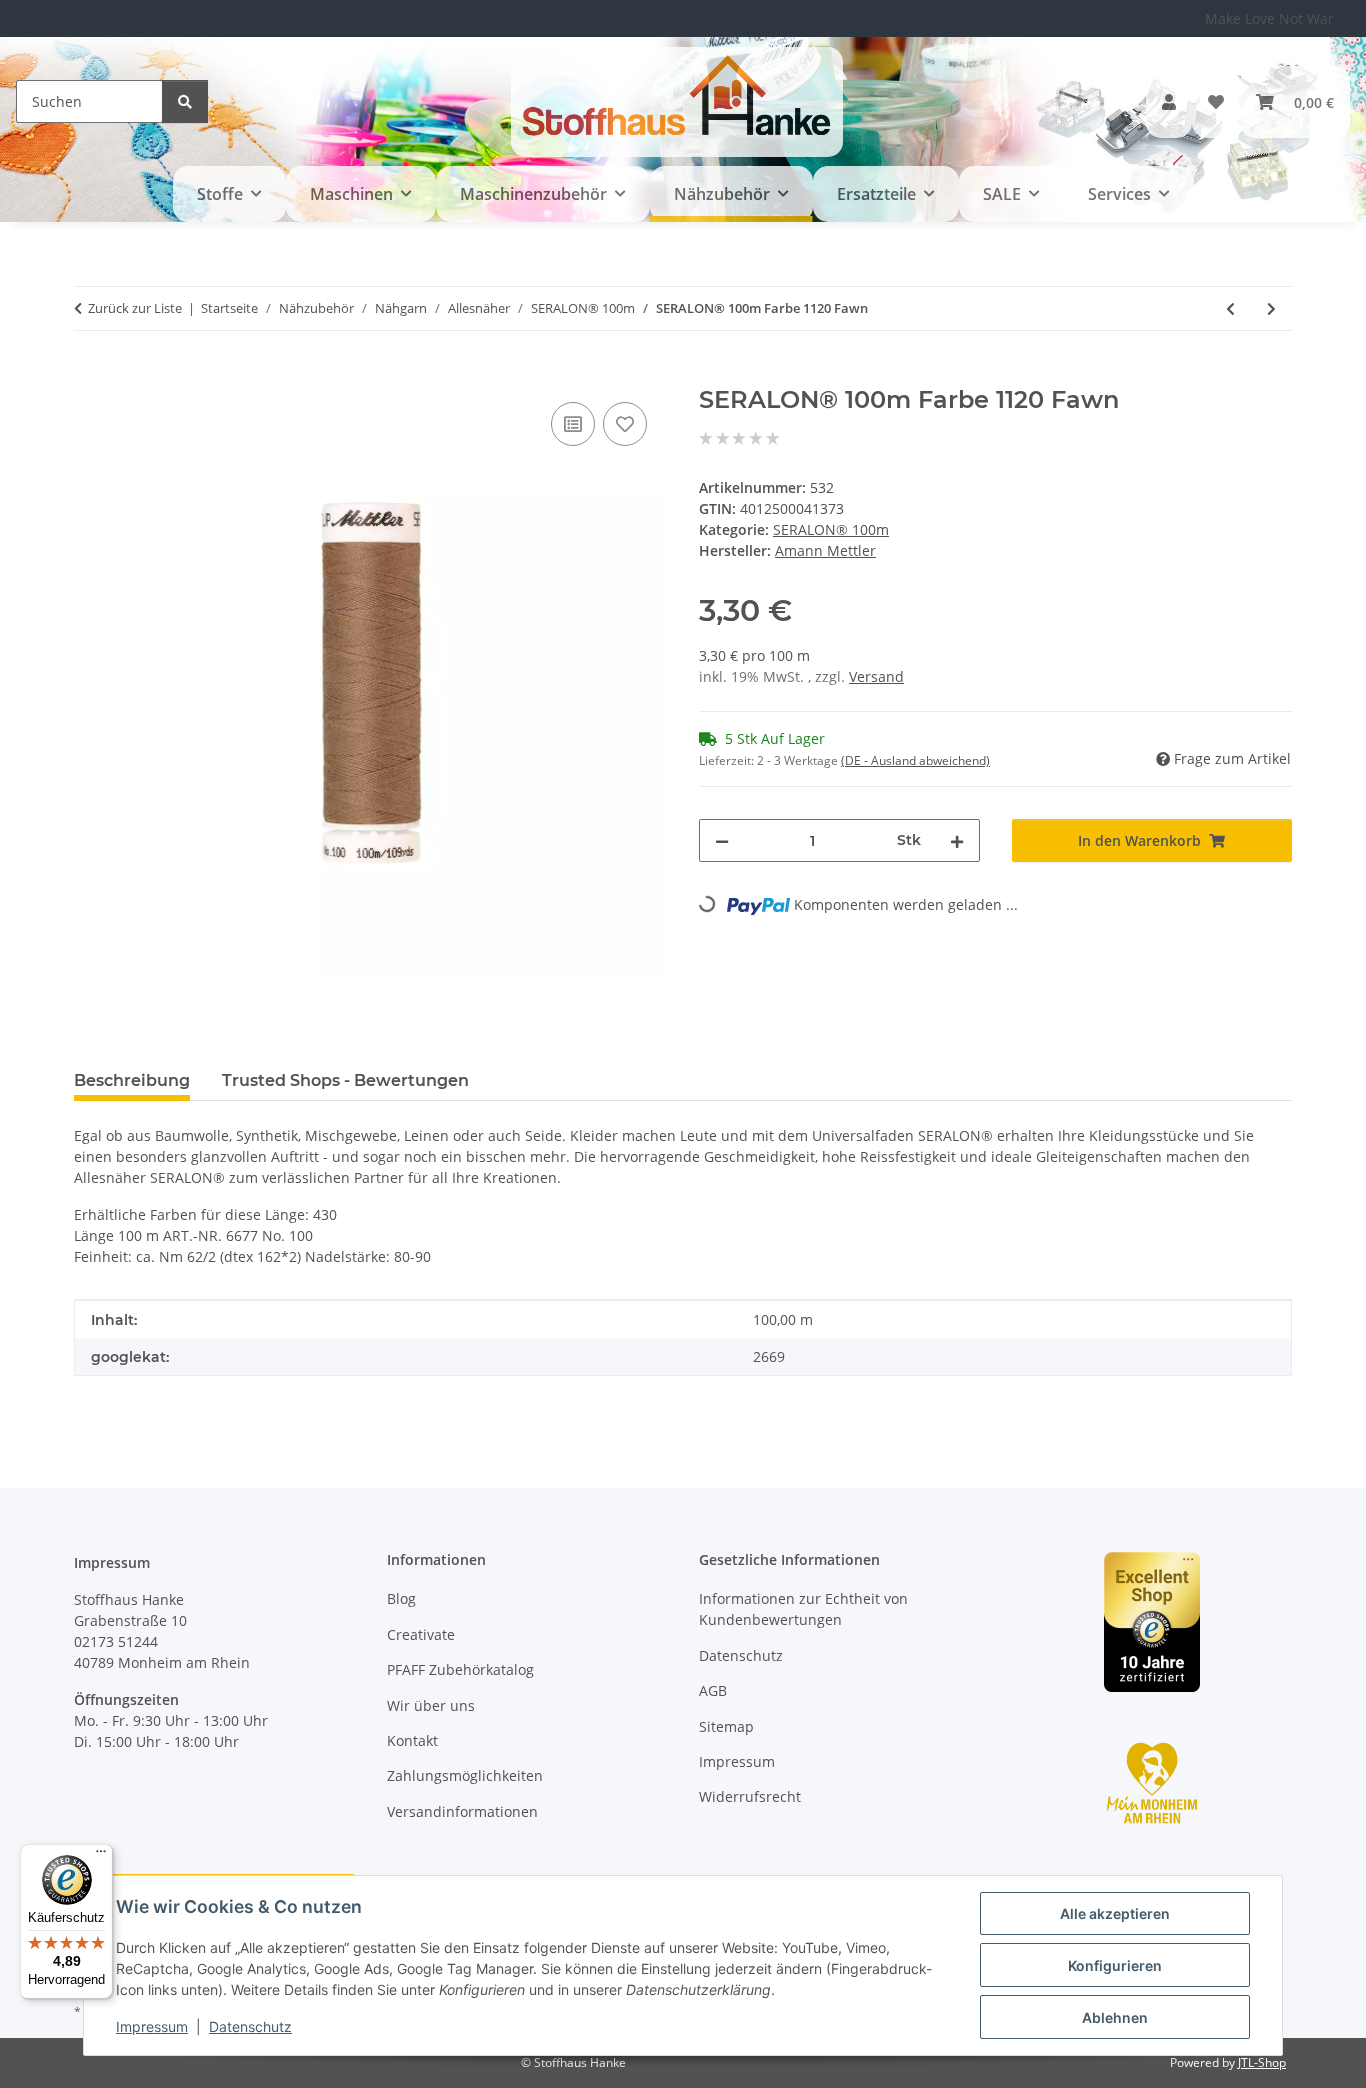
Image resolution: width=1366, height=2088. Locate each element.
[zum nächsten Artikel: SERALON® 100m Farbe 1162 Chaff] (1271, 308)
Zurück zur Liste (135, 308)
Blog (401, 1598)
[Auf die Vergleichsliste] (573, 424)
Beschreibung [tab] (132, 1080)
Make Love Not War (1269, 18)
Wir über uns (431, 1705)
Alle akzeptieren (1115, 1913)
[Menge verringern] (722, 840)
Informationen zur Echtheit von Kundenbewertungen (803, 1609)
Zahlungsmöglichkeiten (465, 1775)
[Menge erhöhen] (957, 840)
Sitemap (726, 1726)
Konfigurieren (1115, 1965)
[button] (1169, 102)
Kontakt (412, 1740)
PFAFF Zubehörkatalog (460, 1669)
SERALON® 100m (831, 529)
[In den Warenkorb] (90, 375)
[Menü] (101, 1856)
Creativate (421, 1634)
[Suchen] (185, 101)
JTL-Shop (1262, 2062)
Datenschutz (250, 2026)
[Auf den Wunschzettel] (625, 424)
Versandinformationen (462, 1811)
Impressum (152, 2026)
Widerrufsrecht (750, 1796)
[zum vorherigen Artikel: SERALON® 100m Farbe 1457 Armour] (1230, 308)
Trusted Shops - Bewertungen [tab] (345, 1080)
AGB (713, 1690)
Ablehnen (1115, 2017)
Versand (876, 676)
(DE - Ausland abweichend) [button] (915, 760)
